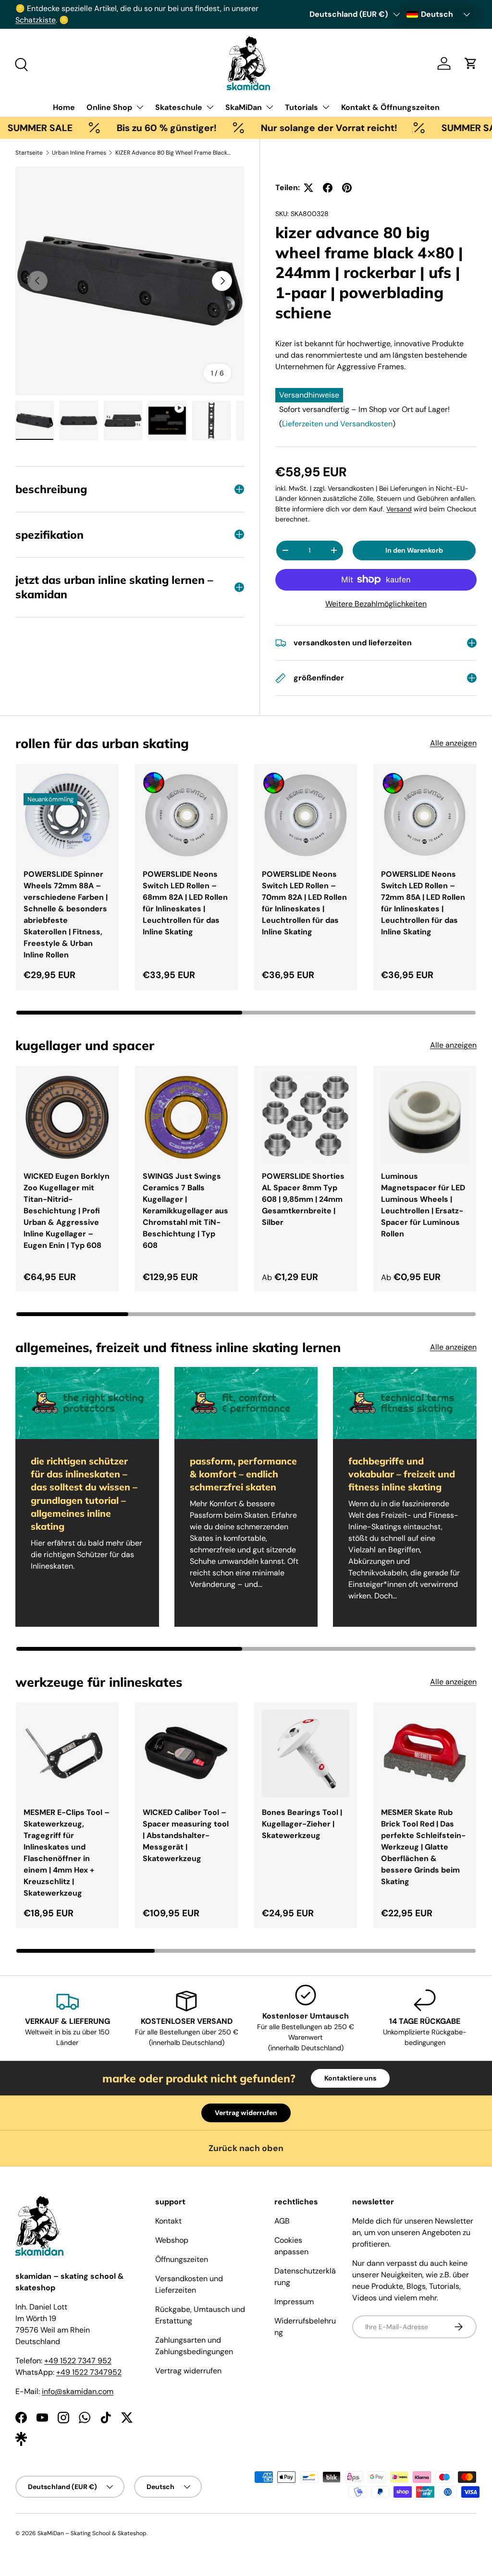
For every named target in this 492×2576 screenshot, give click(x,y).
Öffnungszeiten (182, 2259)
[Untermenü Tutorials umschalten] (326, 107)
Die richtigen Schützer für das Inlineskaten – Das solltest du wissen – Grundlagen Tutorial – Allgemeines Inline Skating (84, 1494)
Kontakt (168, 2221)
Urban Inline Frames (79, 153)
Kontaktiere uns (350, 2078)
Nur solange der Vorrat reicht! (280, 128)
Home (64, 107)
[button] (471, 63)
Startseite (29, 153)
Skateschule (179, 107)
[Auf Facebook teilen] (328, 188)
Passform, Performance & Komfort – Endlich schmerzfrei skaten (243, 1474)
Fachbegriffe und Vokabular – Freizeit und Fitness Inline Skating (402, 1474)
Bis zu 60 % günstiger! (118, 128)
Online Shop (109, 107)
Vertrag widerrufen (246, 2113)
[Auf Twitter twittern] (308, 188)
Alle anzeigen (453, 743)
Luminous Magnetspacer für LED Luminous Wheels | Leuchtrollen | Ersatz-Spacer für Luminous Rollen (423, 1205)
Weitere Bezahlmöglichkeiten (376, 604)
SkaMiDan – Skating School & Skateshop (92, 2533)
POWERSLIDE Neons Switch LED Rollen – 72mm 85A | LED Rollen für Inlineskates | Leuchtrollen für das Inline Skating (423, 903)
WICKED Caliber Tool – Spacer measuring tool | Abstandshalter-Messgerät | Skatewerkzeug (186, 1835)
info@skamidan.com (78, 2391)
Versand (399, 509)
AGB (282, 2221)
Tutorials (301, 107)
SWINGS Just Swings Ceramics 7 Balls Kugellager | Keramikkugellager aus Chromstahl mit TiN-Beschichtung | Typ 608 (185, 1211)
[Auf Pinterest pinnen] (347, 188)
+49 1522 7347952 (89, 2372)
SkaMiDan (244, 107)
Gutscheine (90, 8)
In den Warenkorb (414, 550)
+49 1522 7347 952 (78, 2361)
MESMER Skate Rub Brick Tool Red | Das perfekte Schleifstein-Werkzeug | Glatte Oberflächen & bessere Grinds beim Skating (423, 1847)
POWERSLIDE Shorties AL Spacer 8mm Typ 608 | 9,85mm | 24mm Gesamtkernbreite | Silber (303, 1199)
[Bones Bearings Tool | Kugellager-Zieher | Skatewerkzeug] (306, 1754)
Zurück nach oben (246, 2148)
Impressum (294, 2302)
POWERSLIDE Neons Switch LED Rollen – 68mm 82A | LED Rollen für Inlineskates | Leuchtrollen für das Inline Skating (185, 903)
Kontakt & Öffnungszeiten (390, 107)
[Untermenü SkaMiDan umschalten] (270, 107)
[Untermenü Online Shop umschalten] (140, 107)
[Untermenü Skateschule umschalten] (210, 107)
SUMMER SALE (425, 128)
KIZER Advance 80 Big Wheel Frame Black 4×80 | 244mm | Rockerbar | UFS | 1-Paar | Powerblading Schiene (173, 153)
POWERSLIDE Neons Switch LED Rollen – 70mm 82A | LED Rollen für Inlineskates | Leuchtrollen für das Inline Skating (304, 903)
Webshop (172, 2240)
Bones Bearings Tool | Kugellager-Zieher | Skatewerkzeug (302, 1824)
